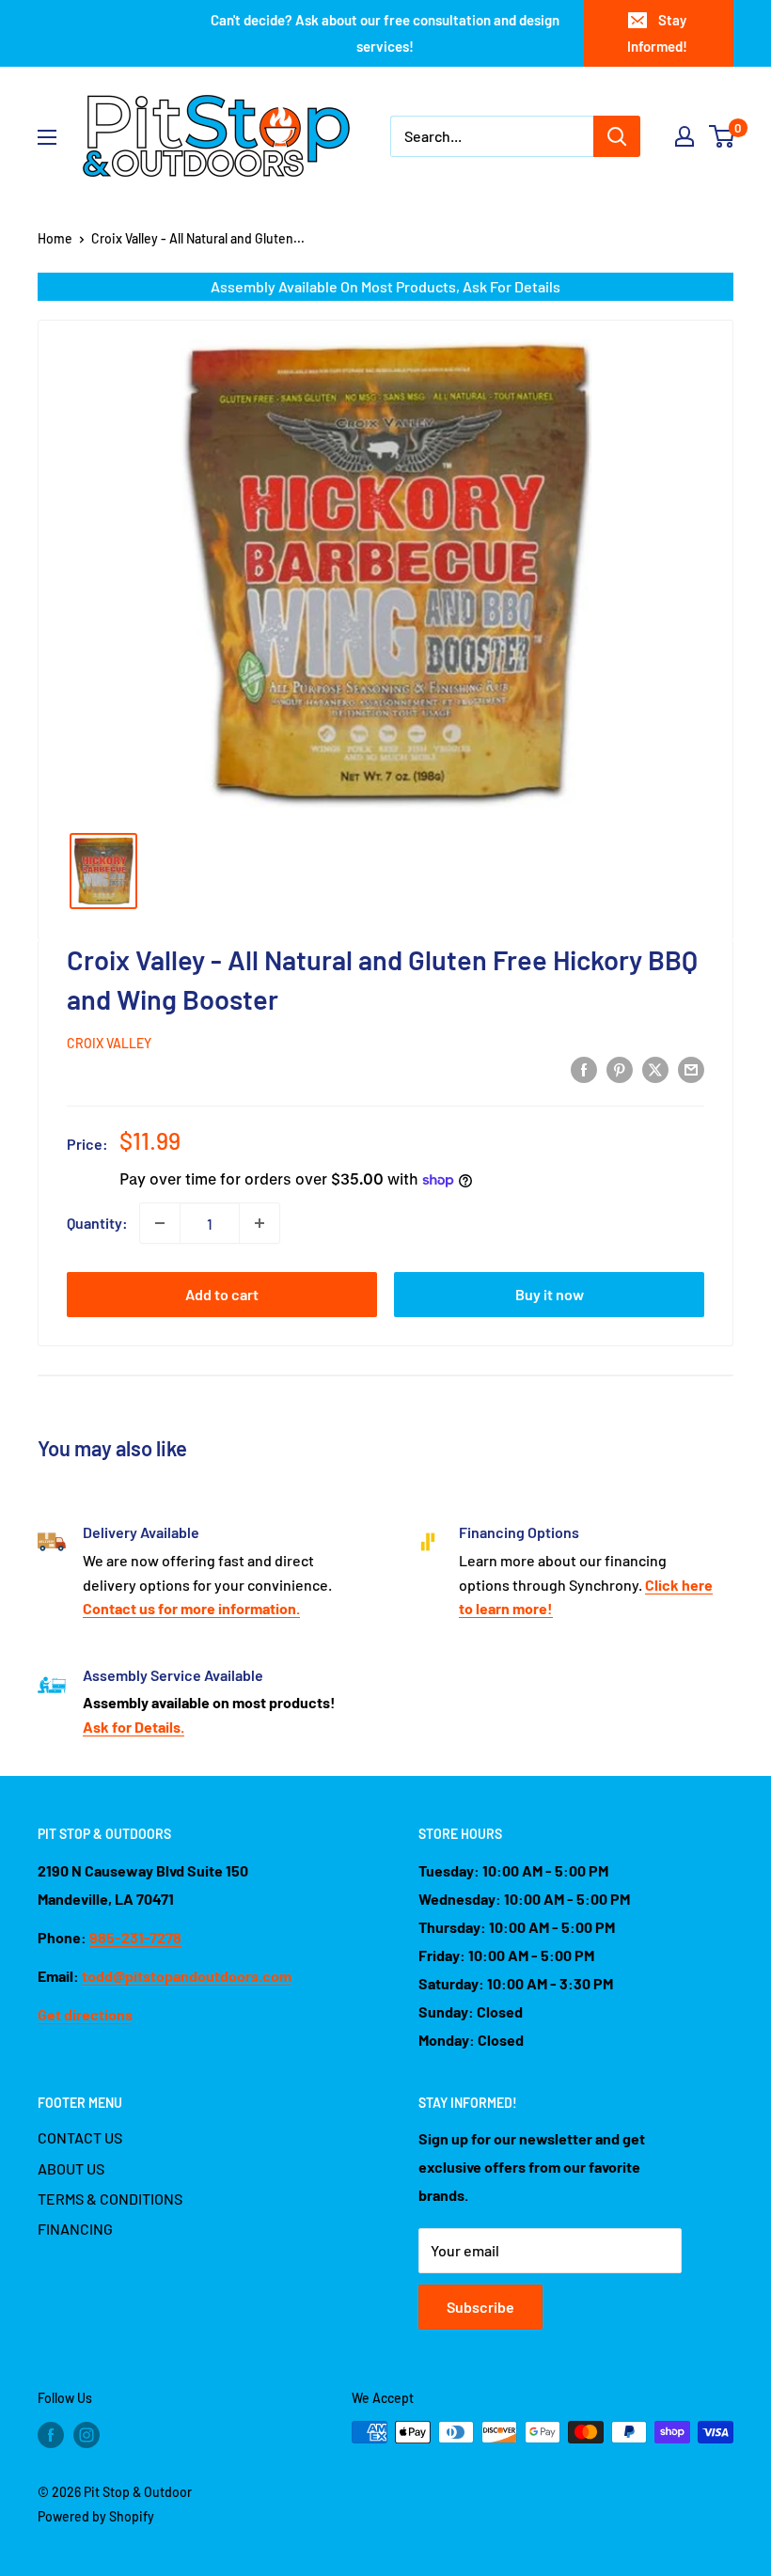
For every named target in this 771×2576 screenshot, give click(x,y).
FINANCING (75, 2229)
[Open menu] (47, 137)
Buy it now (550, 1294)
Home (55, 238)
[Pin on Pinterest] (620, 1069)
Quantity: (97, 1223)
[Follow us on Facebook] (51, 2434)
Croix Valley (109, 1043)
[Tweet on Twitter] (655, 1069)
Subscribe (480, 2307)
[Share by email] (691, 1069)
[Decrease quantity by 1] (160, 1223)
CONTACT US (80, 2137)
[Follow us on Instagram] (87, 2434)
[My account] (684, 136)
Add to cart (222, 1294)
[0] (723, 136)
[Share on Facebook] (584, 1069)
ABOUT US (71, 2168)
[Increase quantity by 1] (260, 1223)
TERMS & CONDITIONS (110, 2199)
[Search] (617, 136)
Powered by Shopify (96, 2516)
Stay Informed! (657, 33)
